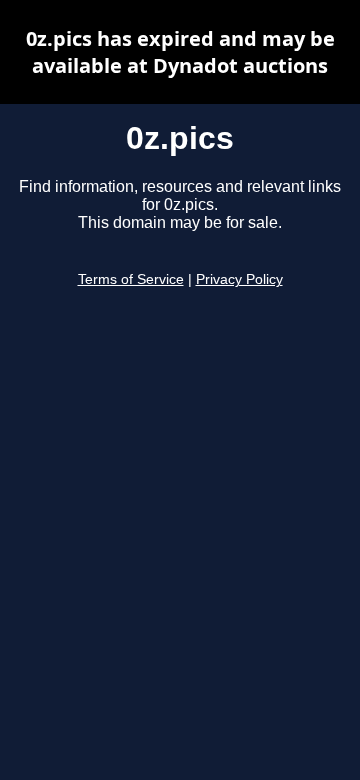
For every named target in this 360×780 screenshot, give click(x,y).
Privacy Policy (239, 279)
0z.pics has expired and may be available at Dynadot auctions (180, 52)
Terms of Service (131, 279)
